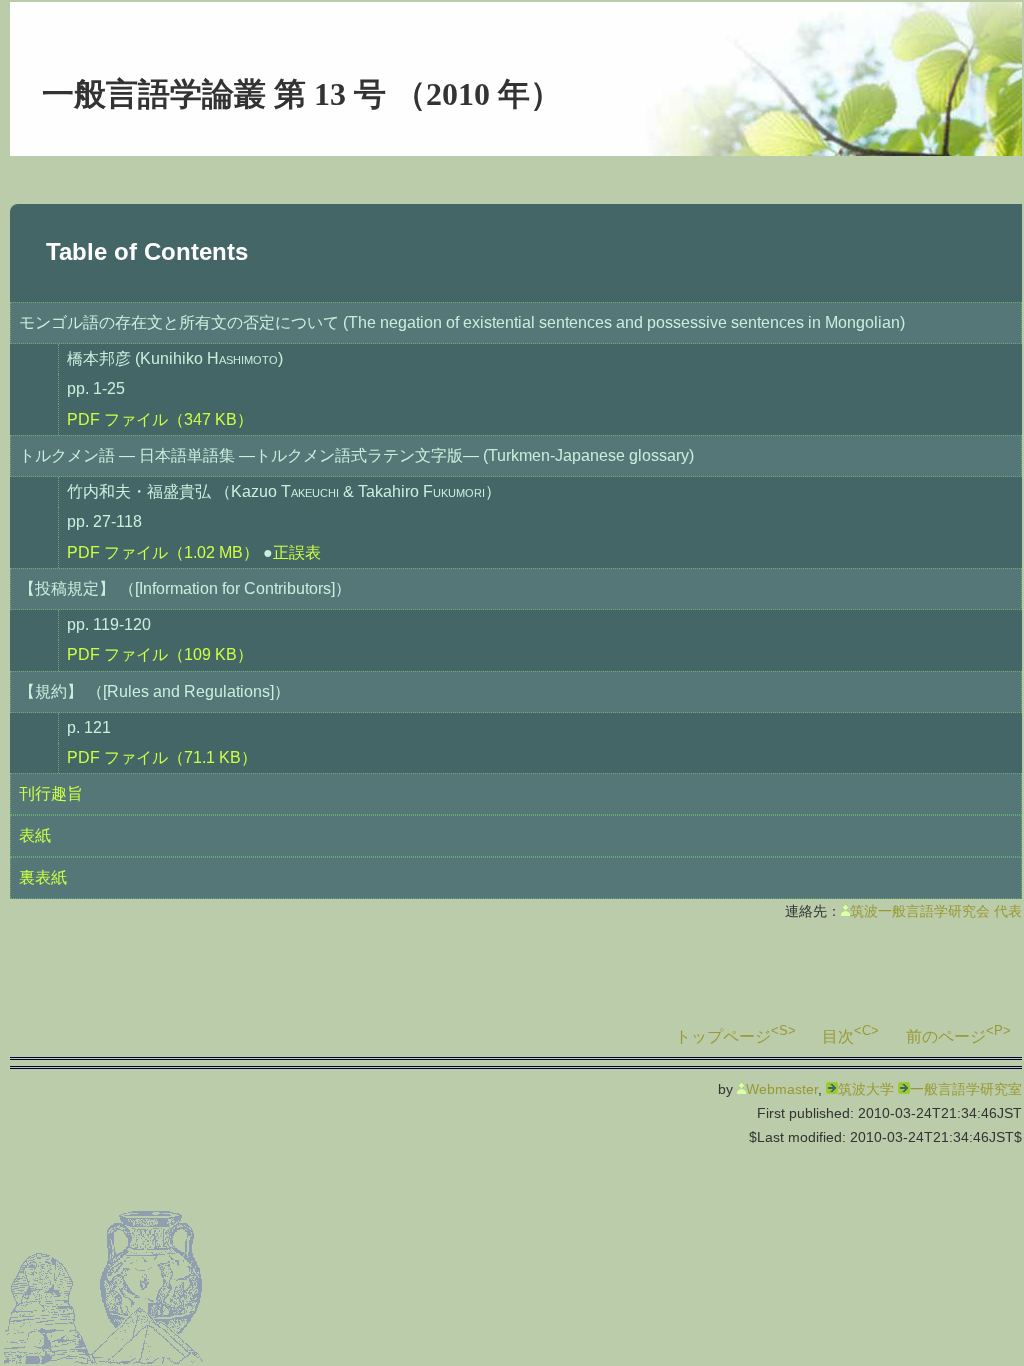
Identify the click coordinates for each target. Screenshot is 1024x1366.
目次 (838, 1036)
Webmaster (782, 1089)
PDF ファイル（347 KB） (160, 419)
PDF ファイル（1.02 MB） (163, 552)
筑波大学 (866, 1089)
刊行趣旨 (51, 793)
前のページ (946, 1036)
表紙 (35, 835)
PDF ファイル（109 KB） (160, 654)
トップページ (723, 1036)
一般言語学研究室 (966, 1089)
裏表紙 (43, 877)
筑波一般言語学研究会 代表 (936, 911)
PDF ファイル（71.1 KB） (162, 757)
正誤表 (297, 552)
